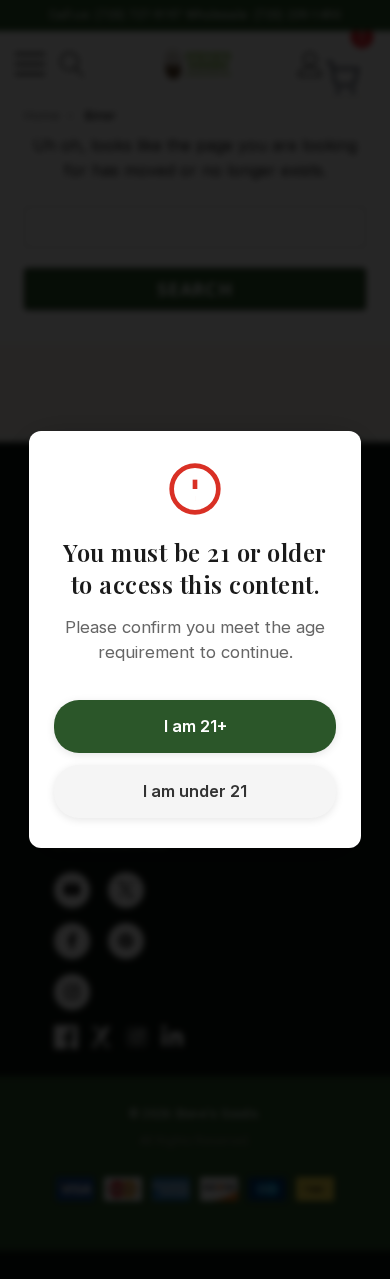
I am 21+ (195, 726)
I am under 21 (195, 791)
